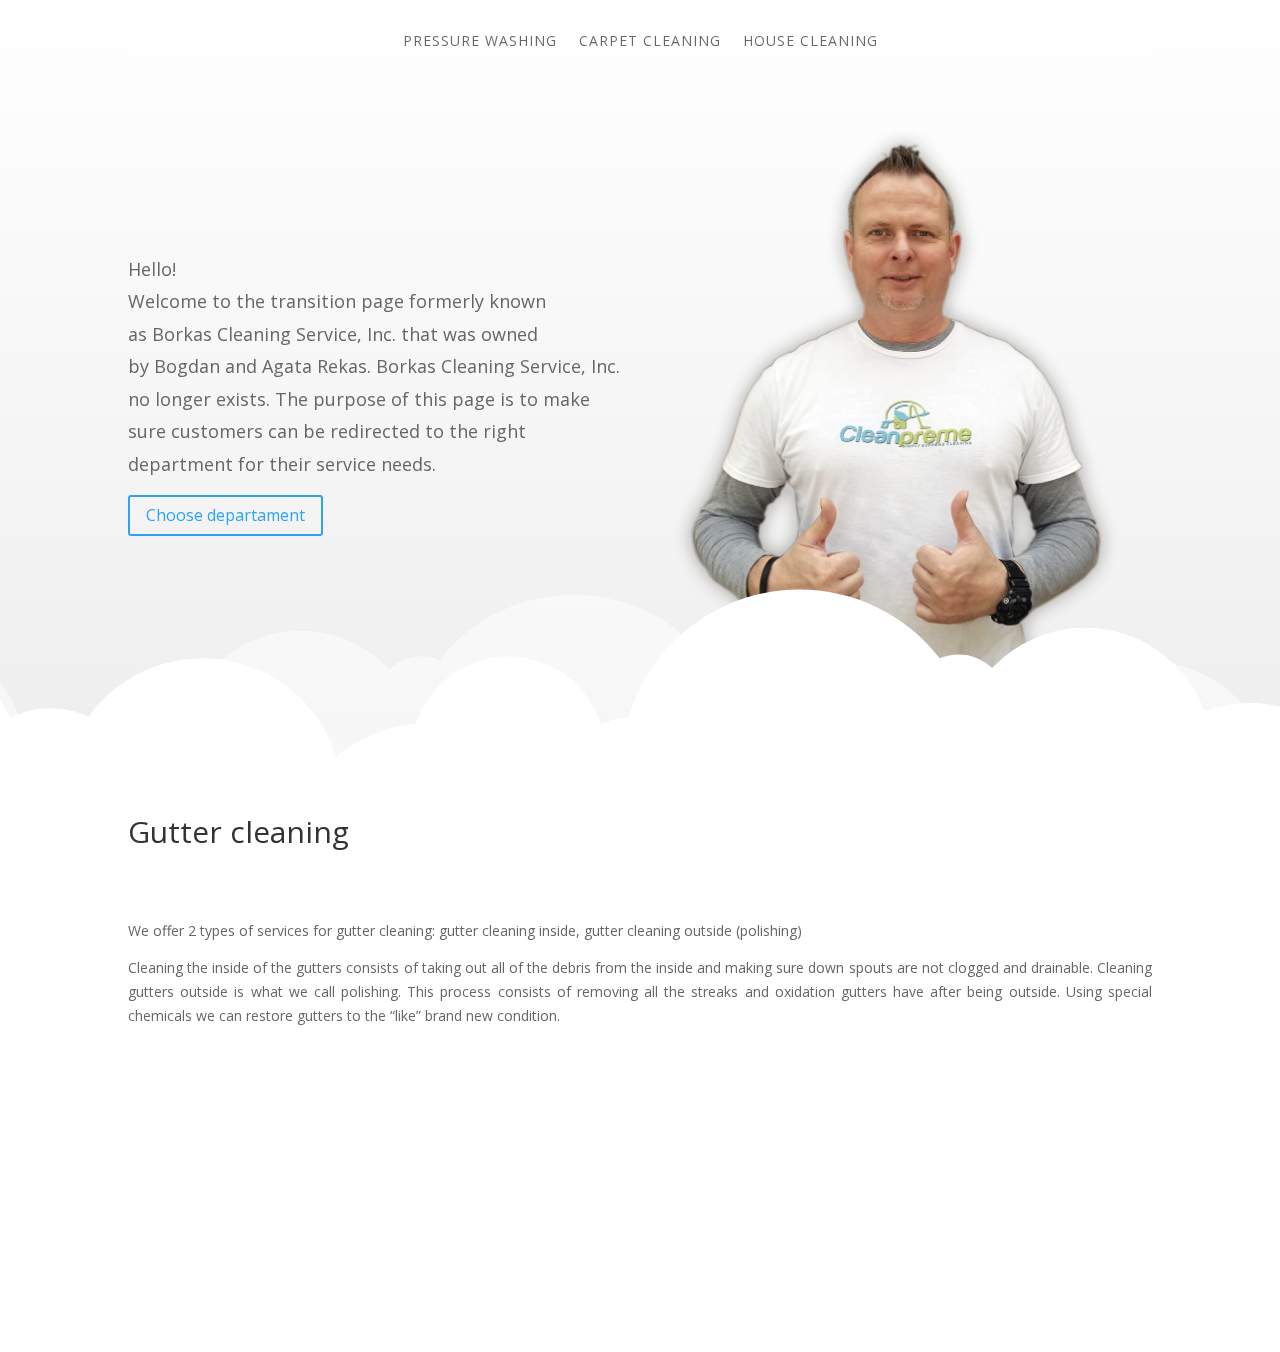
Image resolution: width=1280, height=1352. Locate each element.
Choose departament (225, 515)
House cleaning (810, 42)
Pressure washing (480, 42)
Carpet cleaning (650, 42)
